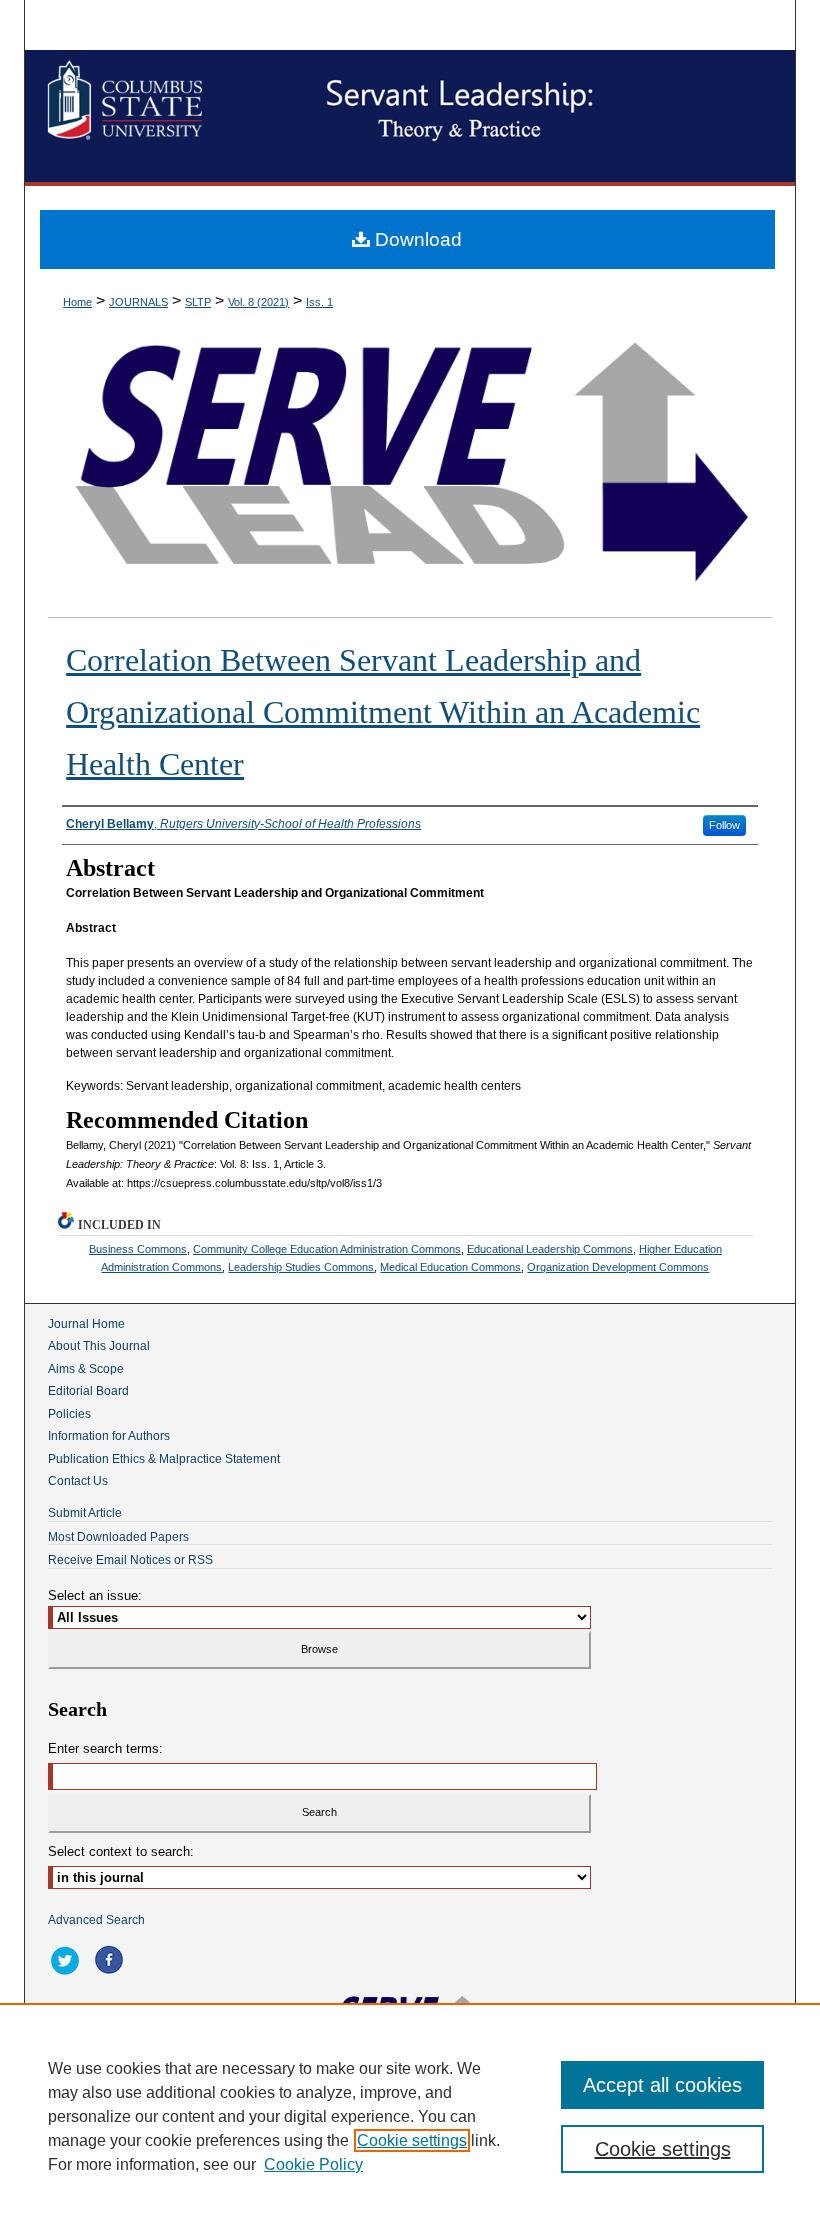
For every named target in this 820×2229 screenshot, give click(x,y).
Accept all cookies (662, 2085)
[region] (410, 2116)
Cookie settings (412, 2140)
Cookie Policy (313, 2164)
